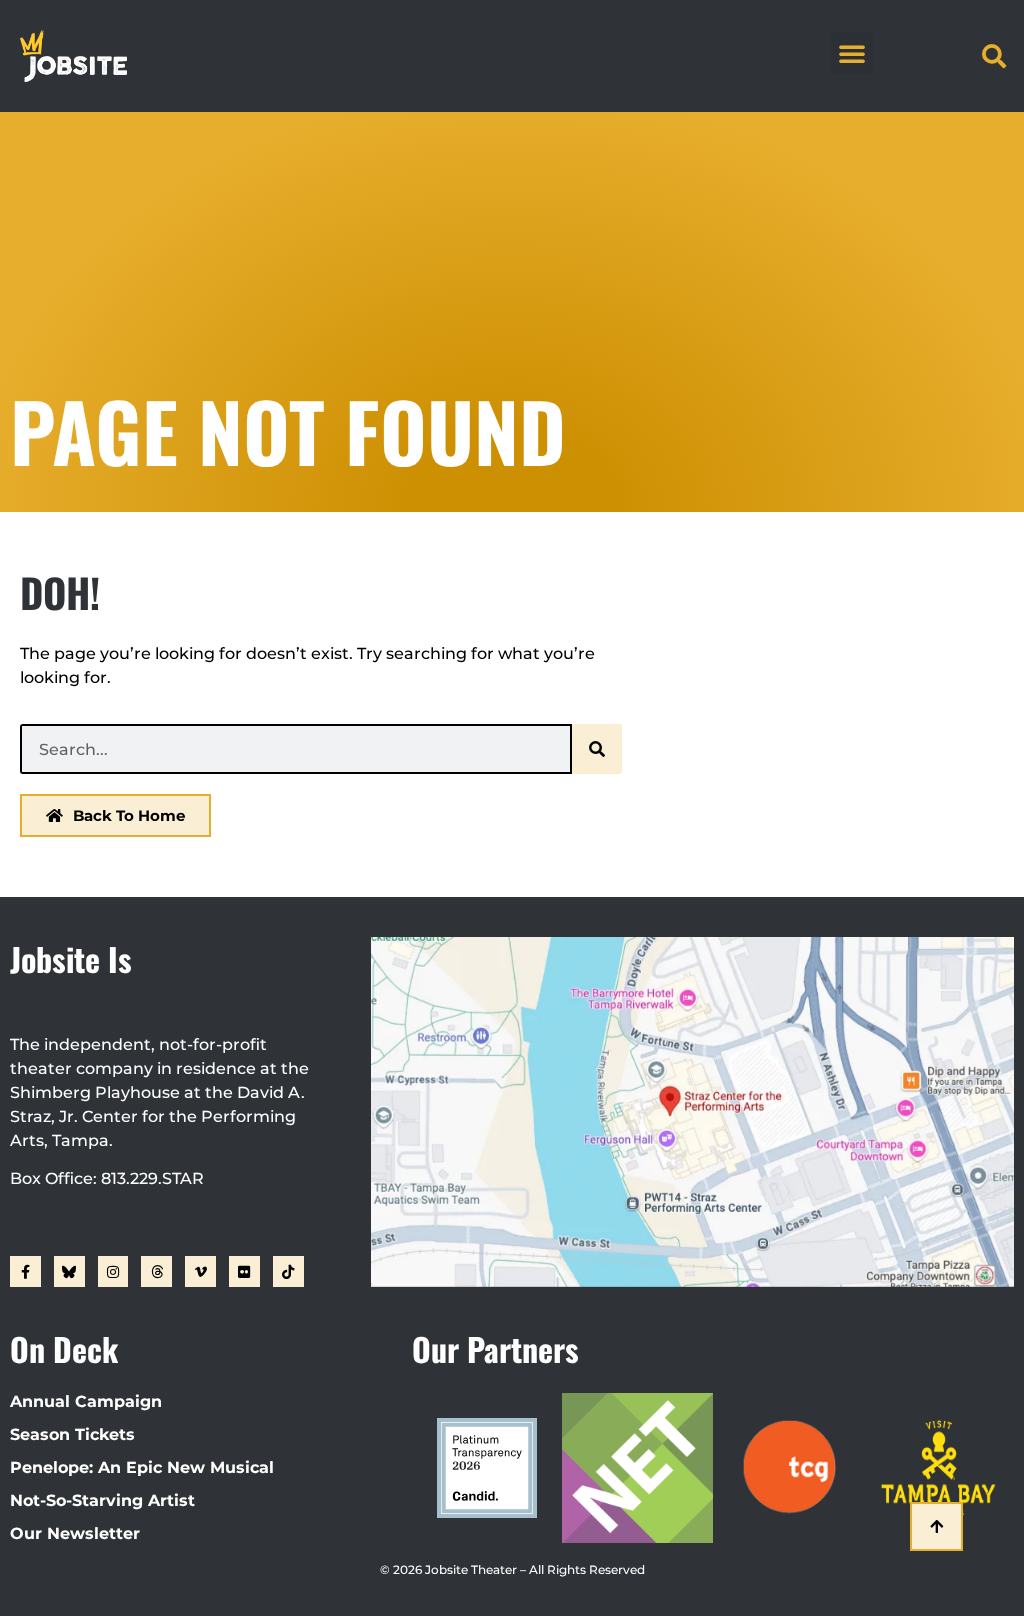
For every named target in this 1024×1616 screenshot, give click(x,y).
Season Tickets (72, 1434)
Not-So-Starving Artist (102, 1500)
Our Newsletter (75, 1533)
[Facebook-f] (25, 1271)
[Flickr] (244, 1271)
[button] (852, 53)
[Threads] (156, 1271)
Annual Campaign (86, 1401)
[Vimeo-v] (200, 1271)
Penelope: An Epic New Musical (142, 1467)
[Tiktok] (288, 1271)
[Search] (597, 749)
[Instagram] (113, 1271)
